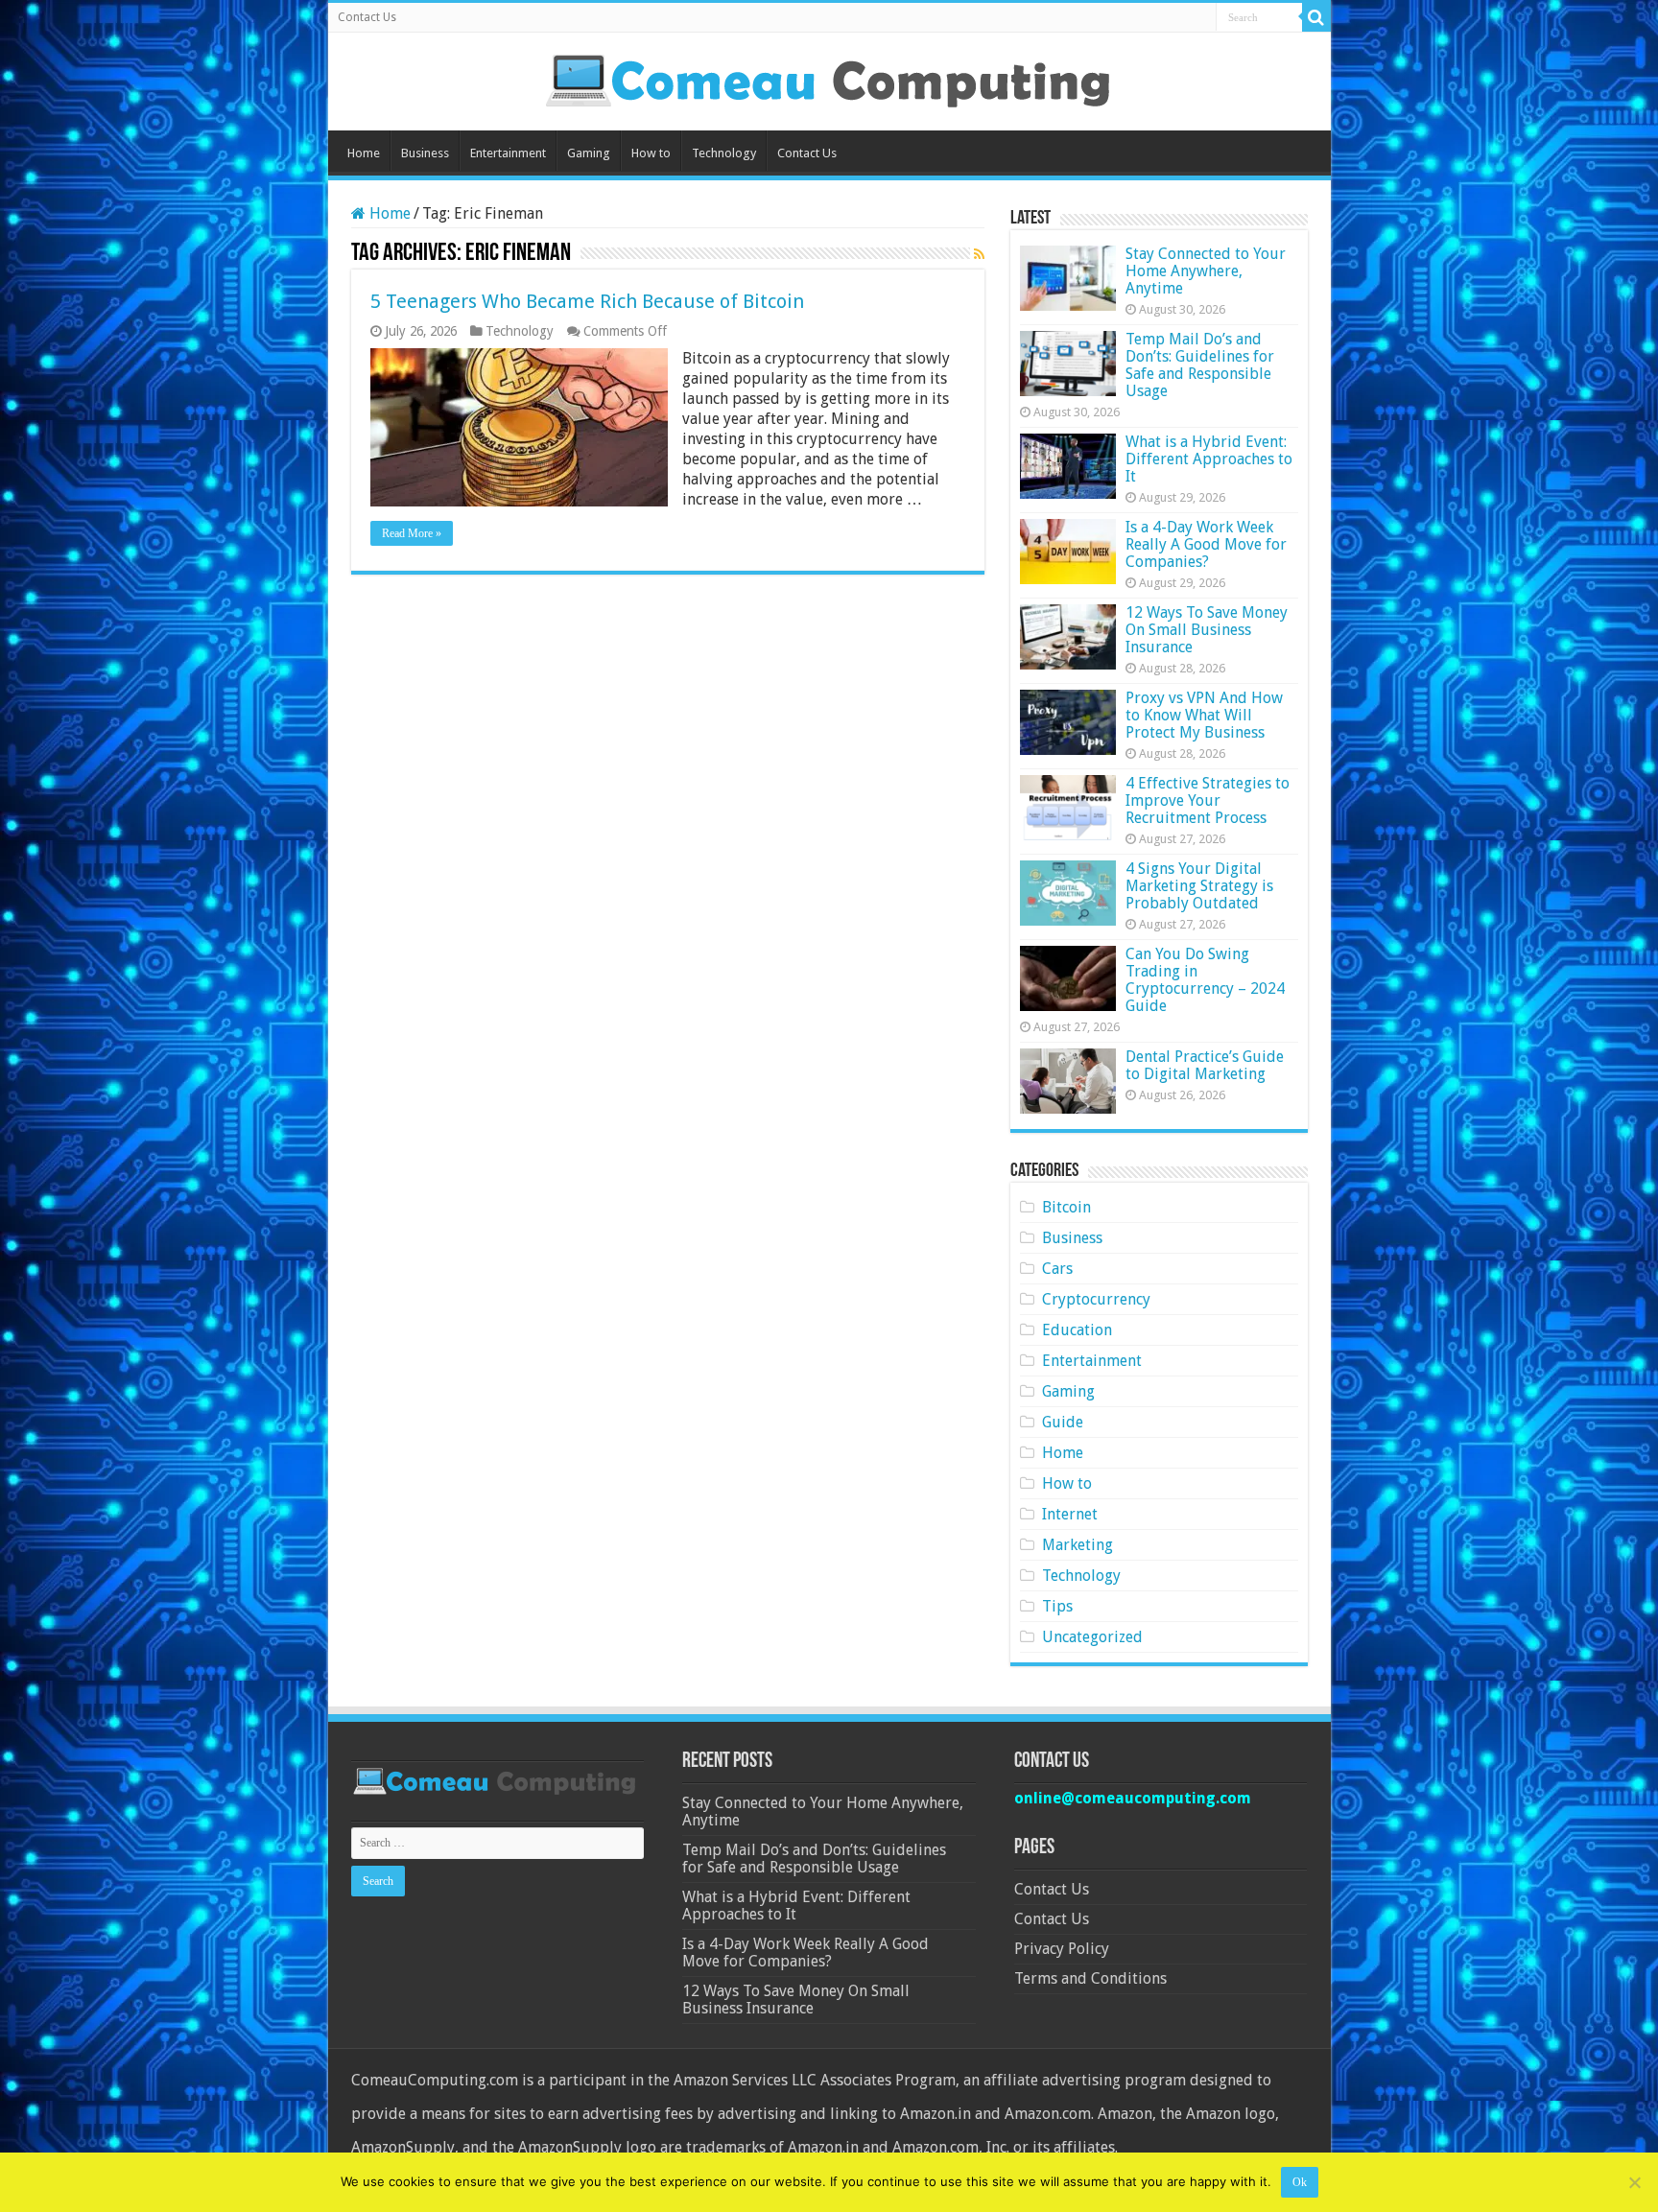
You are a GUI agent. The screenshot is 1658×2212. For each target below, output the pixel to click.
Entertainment (508, 153)
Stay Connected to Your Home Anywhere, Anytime (1206, 271)
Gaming (589, 153)
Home (364, 153)
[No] (1634, 2182)
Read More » (412, 533)
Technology (724, 153)
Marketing (1078, 1545)
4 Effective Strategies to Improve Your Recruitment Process (1208, 800)
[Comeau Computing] (829, 78)
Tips (1057, 1606)
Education (1077, 1330)
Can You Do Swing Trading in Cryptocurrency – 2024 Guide (1205, 980)
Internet (1070, 1514)
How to (651, 153)
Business (425, 153)
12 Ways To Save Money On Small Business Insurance (1207, 630)
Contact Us (367, 17)
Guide (1063, 1422)
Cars (1057, 1269)
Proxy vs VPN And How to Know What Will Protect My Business (1204, 715)
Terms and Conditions (1090, 1978)
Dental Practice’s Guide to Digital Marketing (1205, 1065)
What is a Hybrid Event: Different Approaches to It (1209, 459)
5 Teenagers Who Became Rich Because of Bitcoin (587, 301)
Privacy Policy (1062, 1949)
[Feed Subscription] (979, 254)
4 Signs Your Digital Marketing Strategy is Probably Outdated (1199, 886)
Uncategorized (1092, 1637)
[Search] (1316, 17)
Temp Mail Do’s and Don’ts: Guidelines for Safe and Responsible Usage (1200, 365)
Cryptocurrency (1096, 1299)
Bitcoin (1066, 1207)
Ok (1300, 2182)
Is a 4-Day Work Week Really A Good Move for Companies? (1206, 544)
